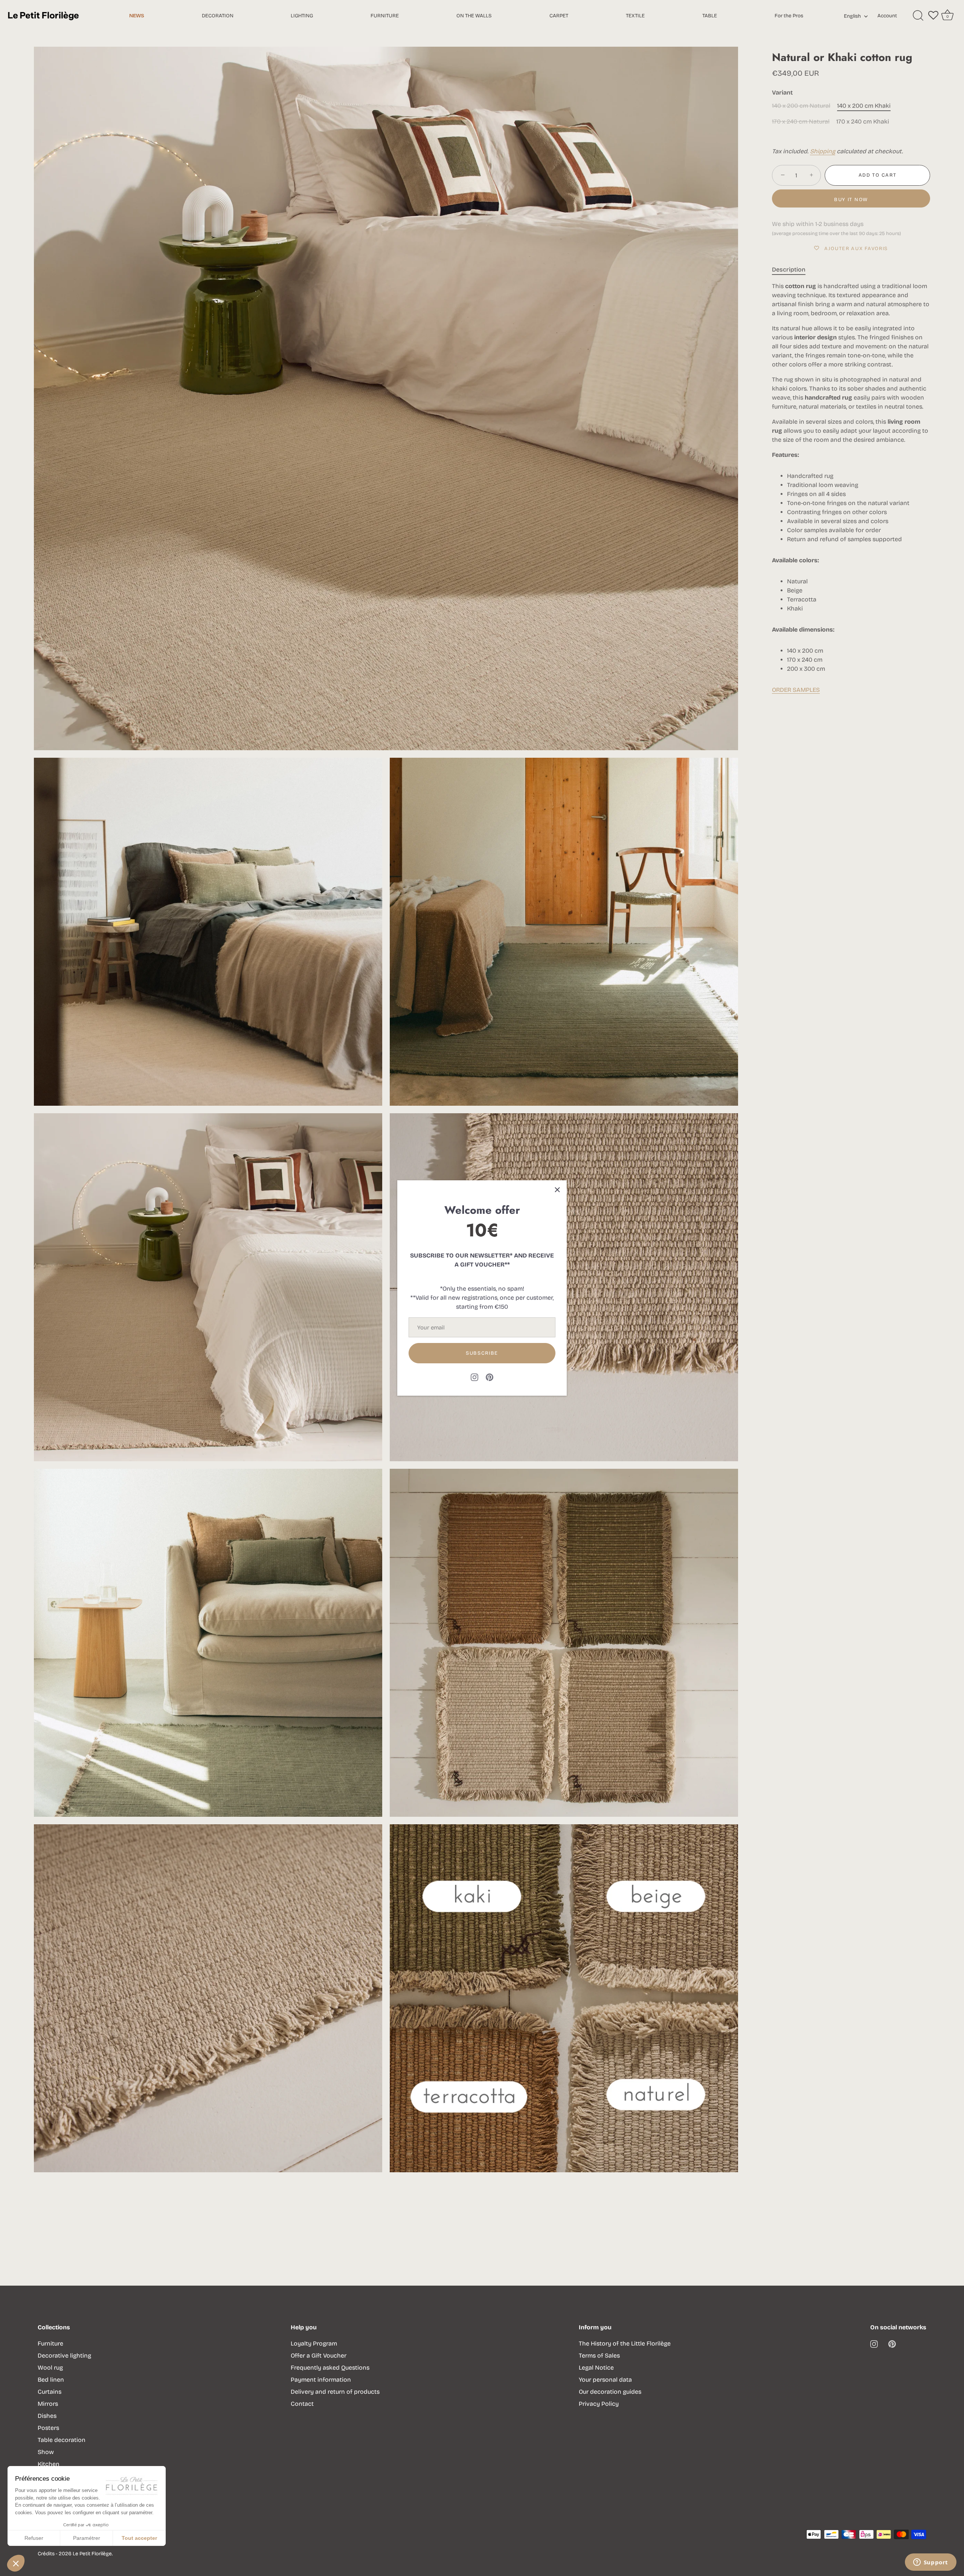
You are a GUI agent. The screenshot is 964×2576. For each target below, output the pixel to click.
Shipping (823, 151)
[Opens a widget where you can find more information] (930, 2563)
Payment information (321, 2380)
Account (887, 16)
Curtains (50, 2392)
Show (46, 2452)
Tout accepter (139, 2538)
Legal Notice (596, 2368)
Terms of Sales (599, 2355)
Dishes (47, 2416)
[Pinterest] (490, 1377)
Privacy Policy (599, 2404)
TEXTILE (635, 16)
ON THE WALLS (474, 16)
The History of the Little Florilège (625, 2343)
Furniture (50, 2343)
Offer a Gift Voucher (319, 2355)
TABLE (710, 16)
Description (789, 269)
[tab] (792, 270)
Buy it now (851, 200)
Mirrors (48, 2404)
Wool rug (50, 2368)
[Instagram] (474, 1377)
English (852, 16)
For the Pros (789, 16)
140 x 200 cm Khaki (864, 106)
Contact (302, 2404)
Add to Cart (878, 175)
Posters (48, 2428)
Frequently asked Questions (330, 2368)
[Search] (918, 16)
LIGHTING (302, 16)
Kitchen (49, 2464)
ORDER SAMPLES (796, 690)
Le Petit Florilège (92, 2554)
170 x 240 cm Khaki (863, 121)
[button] (16, 2563)
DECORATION (218, 16)
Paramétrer (87, 2538)
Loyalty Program (314, 2343)
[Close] (557, 1190)
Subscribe (482, 1353)
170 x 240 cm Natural (801, 121)
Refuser (34, 2538)
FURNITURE (385, 16)
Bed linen (51, 2380)
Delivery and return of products (335, 2392)
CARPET (559, 16)
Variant (782, 92)
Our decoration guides (610, 2392)
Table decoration (62, 2440)
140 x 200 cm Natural (801, 106)
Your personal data (605, 2380)
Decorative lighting (64, 2355)
